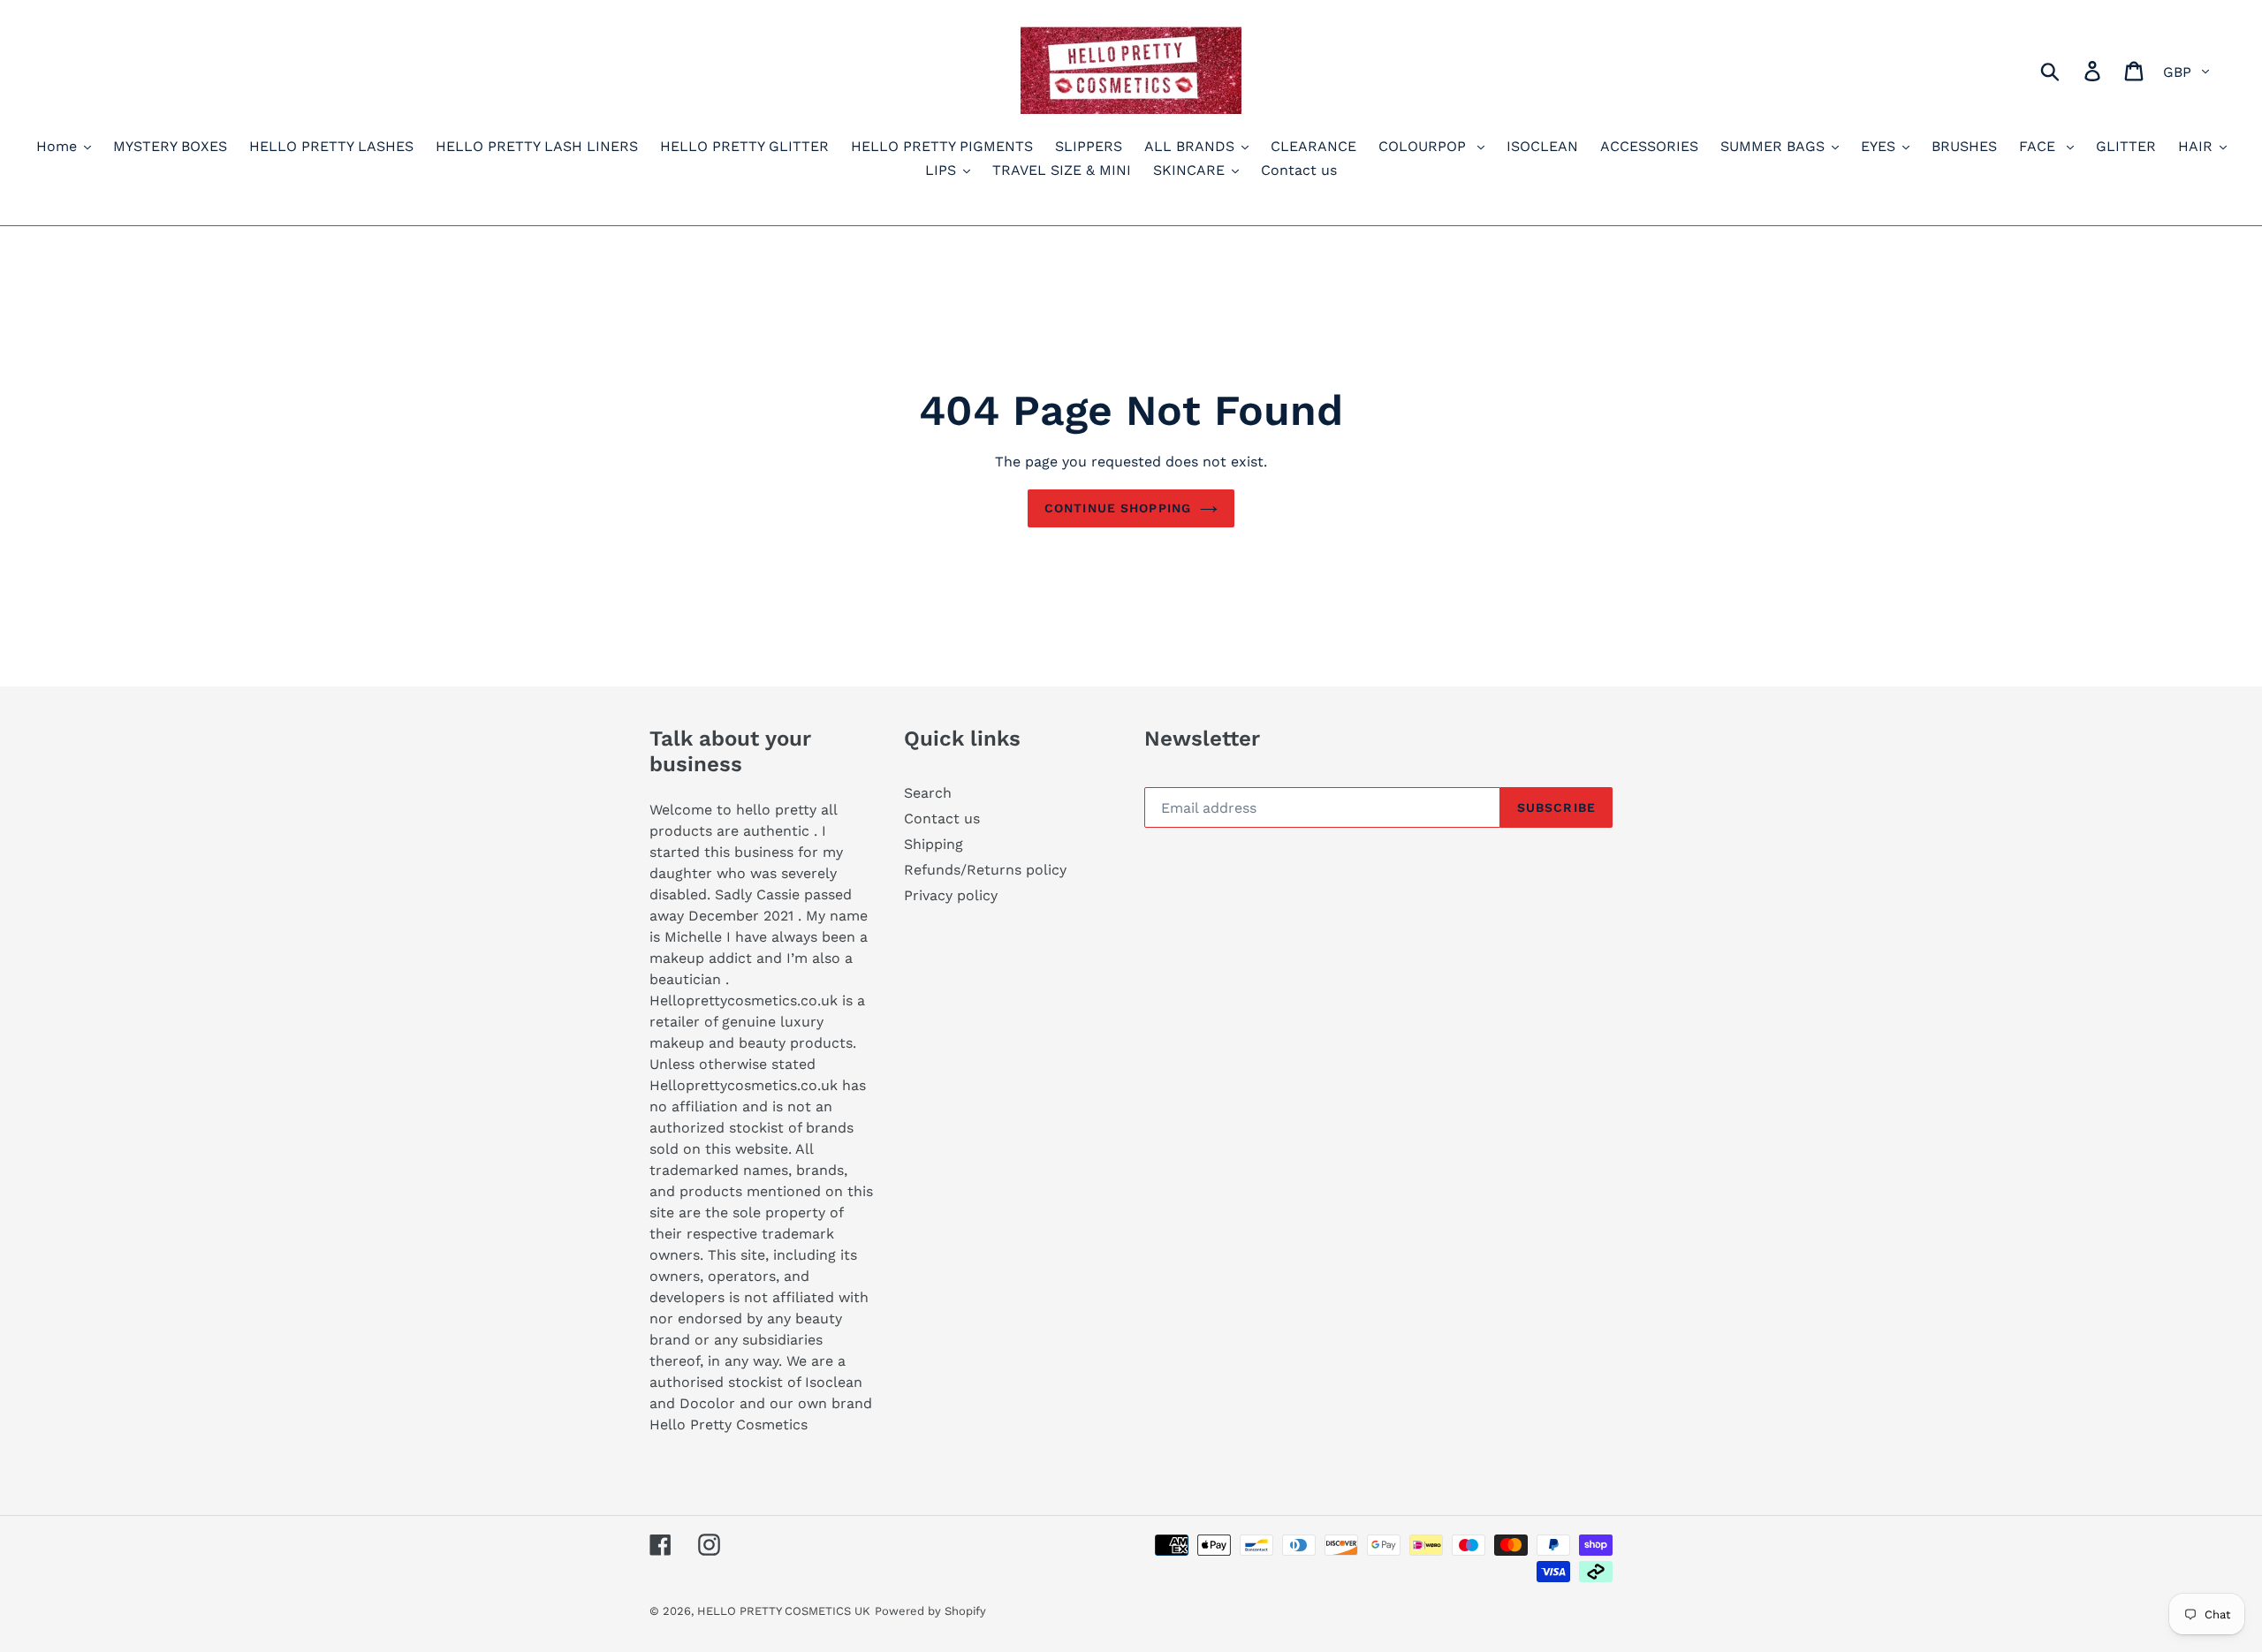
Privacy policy (951, 895)
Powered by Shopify (930, 1611)
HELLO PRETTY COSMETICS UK (784, 1611)
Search (928, 793)
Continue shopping (1118, 508)
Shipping (934, 844)
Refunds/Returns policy (985, 870)
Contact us (942, 818)
